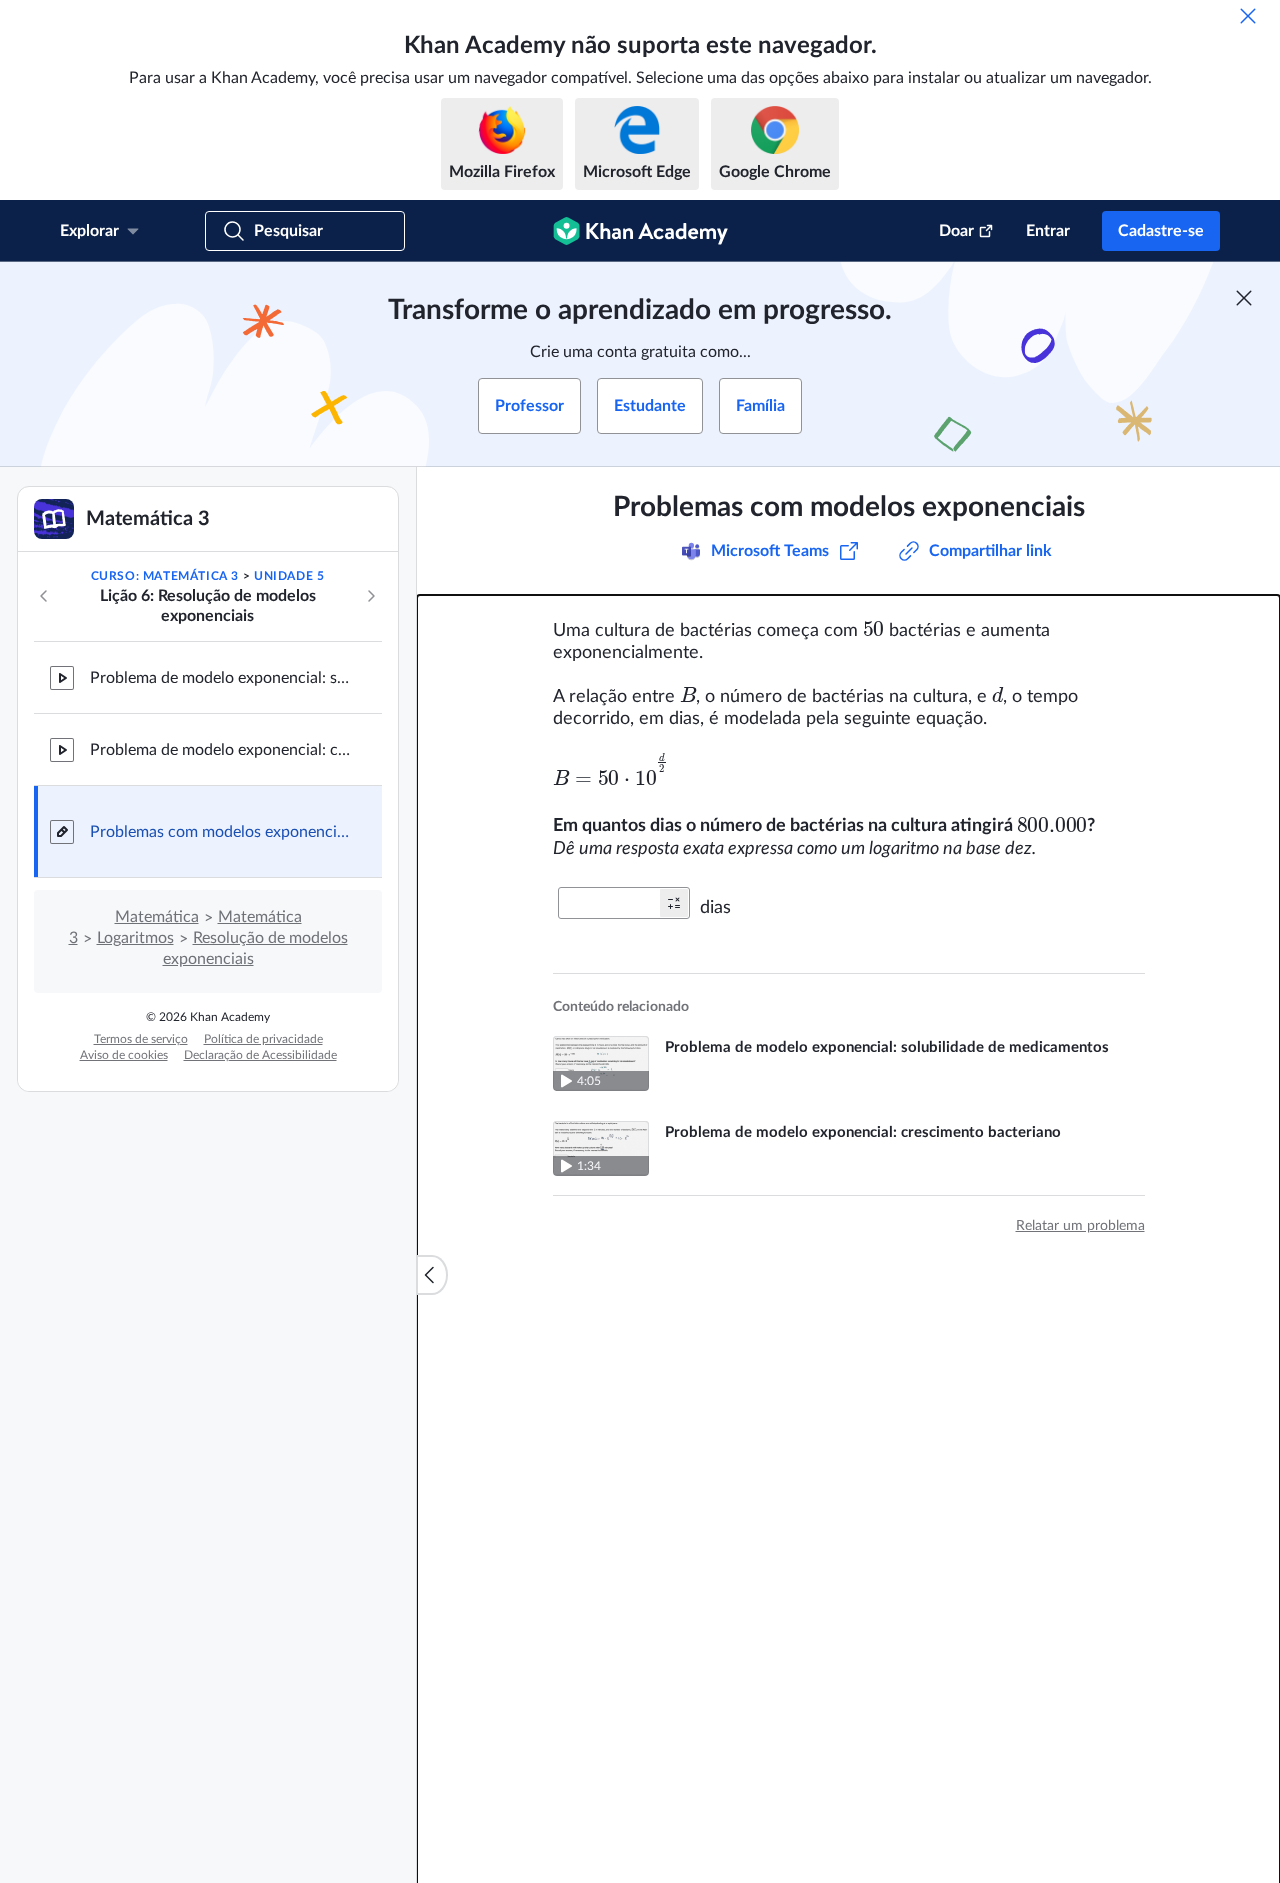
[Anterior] (44, 596)
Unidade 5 (289, 576)
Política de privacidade (263, 1039)
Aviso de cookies (124, 1055)
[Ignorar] (1248, 16)
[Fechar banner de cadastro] (1244, 298)
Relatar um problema (1080, 1226)
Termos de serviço (141, 1039)
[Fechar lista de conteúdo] (432, 1275)
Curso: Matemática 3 (165, 576)
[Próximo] (371, 596)
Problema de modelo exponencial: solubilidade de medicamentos (220, 678)
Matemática (157, 917)
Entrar (1048, 231)
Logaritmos (135, 938)
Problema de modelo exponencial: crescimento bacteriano (220, 750)
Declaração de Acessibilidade (260, 1055)
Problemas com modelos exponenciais (220, 832)
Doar (956, 231)
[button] (674, 903)
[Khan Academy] (640, 231)
